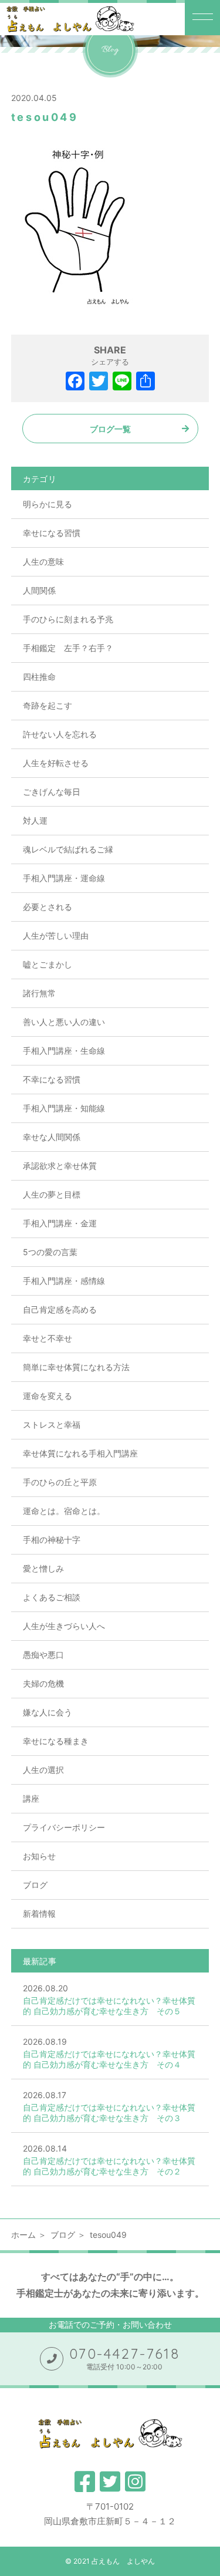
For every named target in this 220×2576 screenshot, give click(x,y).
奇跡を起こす (48, 705)
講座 (31, 1798)
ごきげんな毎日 (52, 792)
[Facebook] (75, 382)
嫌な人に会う (48, 1712)
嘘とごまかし (48, 964)
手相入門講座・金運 (60, 1223)
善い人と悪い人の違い (64, 1022)
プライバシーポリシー (64, 1827)
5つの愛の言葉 (50, 1252)
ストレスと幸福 (52, 1424)
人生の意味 (43, 562)
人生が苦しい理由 (56, 935)
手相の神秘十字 (52, 1540)
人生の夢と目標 (52, 1194)
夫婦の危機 (43, 1683)
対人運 (35, 820)
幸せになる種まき (56, 1741)
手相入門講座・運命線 (64, 878)
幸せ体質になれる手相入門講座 (80, 1453)
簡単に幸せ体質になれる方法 (76, 1367)
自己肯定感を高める (60, 1309)
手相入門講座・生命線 (64, 1051)
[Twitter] (99, 382)
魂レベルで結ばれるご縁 (68, 849)
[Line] (122, 382)
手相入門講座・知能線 (64, 1108)
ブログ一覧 (110, 429)
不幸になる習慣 (52, 1079)
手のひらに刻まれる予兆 (68, 619)
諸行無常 (39, 993)
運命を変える (48, 1396)
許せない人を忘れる (60, 734)
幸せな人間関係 (52, 1137)
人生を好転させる (56, 763)
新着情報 (39, 1914)
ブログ (35, 1885)
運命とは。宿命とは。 (64, 1511)
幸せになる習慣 (52, 533)
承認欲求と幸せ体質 (60, 1166)
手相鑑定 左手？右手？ (68, 648)
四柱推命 (39, 677)
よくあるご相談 (52, 1597)
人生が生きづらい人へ (64, 1626)
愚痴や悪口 (43, 1655)
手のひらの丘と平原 (60, 1482)
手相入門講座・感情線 (64, 1281)
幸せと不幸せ (48, 1338)
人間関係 (39, 590)
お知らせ (39, 1856)
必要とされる (48, 907)
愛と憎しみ (43, 1568)
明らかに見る (48, 504)
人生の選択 (43, 1770)
